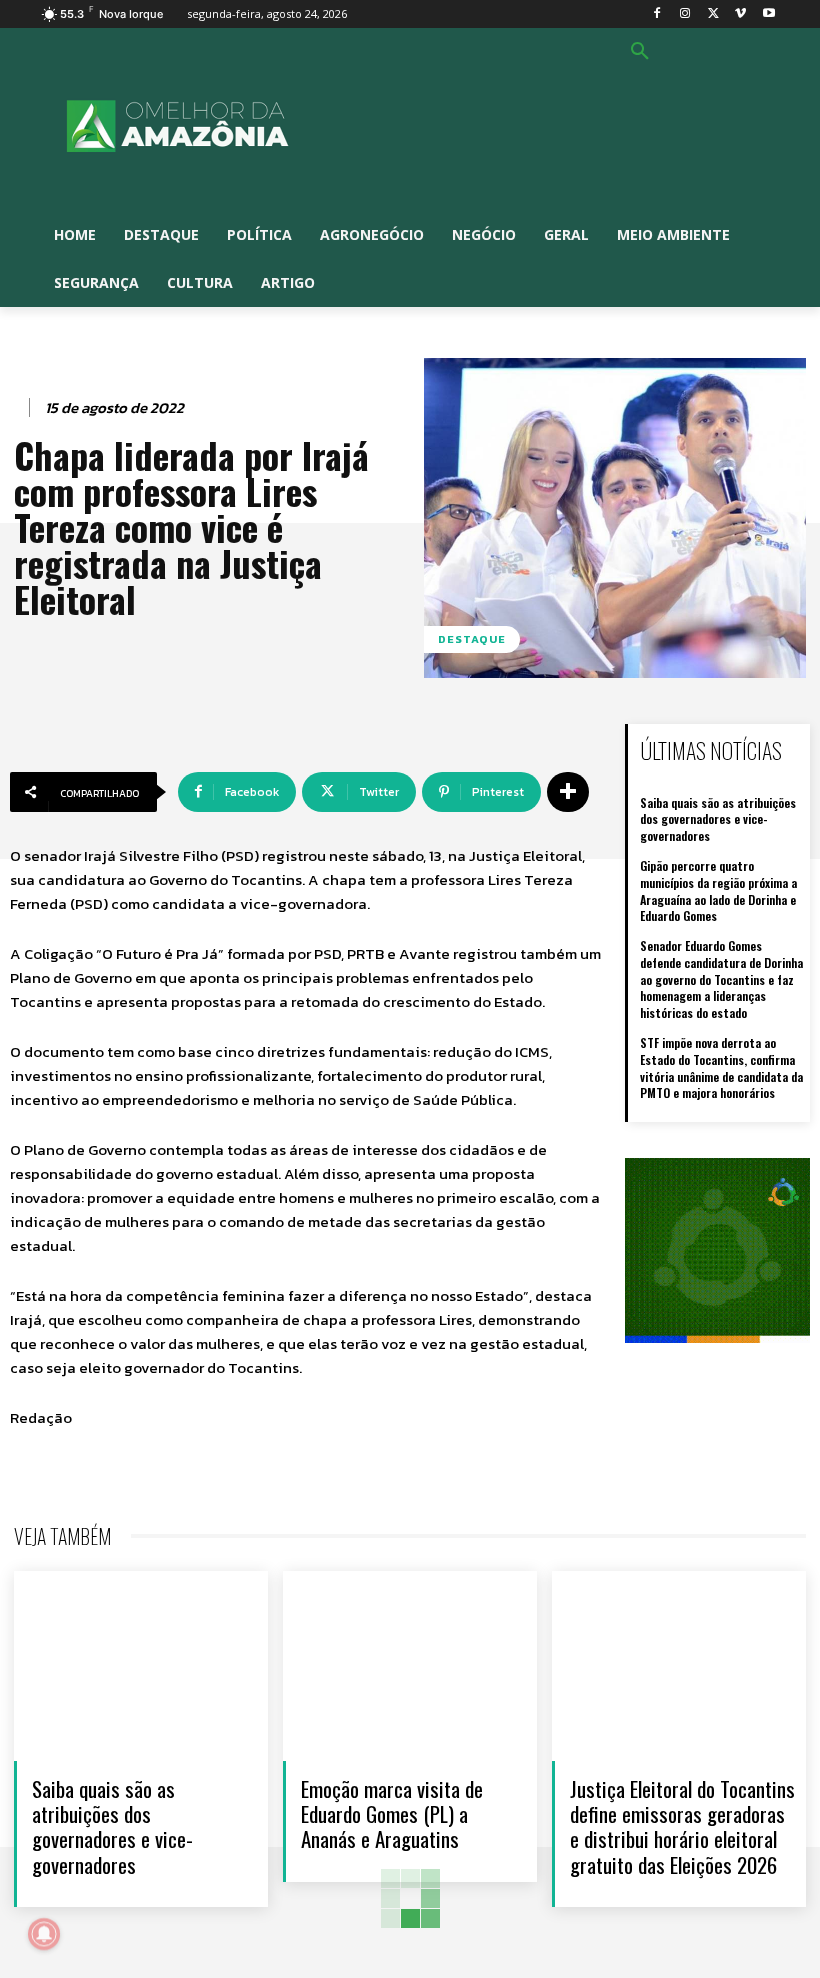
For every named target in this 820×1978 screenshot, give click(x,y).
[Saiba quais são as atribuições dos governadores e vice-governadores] (141, 1666)
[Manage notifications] (44, 1934)
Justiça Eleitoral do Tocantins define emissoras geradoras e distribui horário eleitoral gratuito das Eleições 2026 (682, 1826)
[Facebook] (657, 14)
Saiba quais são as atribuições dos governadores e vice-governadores (718, 819)
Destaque (472, 639)
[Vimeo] (740, 14)
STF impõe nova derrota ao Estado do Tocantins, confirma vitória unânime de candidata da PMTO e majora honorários (721, 1067)
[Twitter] (713, 14)
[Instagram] (685, 14)
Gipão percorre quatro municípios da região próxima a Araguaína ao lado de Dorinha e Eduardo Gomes (718, 890)
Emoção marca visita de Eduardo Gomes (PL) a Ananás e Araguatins (392, 1813)
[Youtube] (768, 14)
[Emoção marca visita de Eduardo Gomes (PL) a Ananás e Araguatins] (410, 1666)
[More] (568, 792)
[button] (640, 52)
